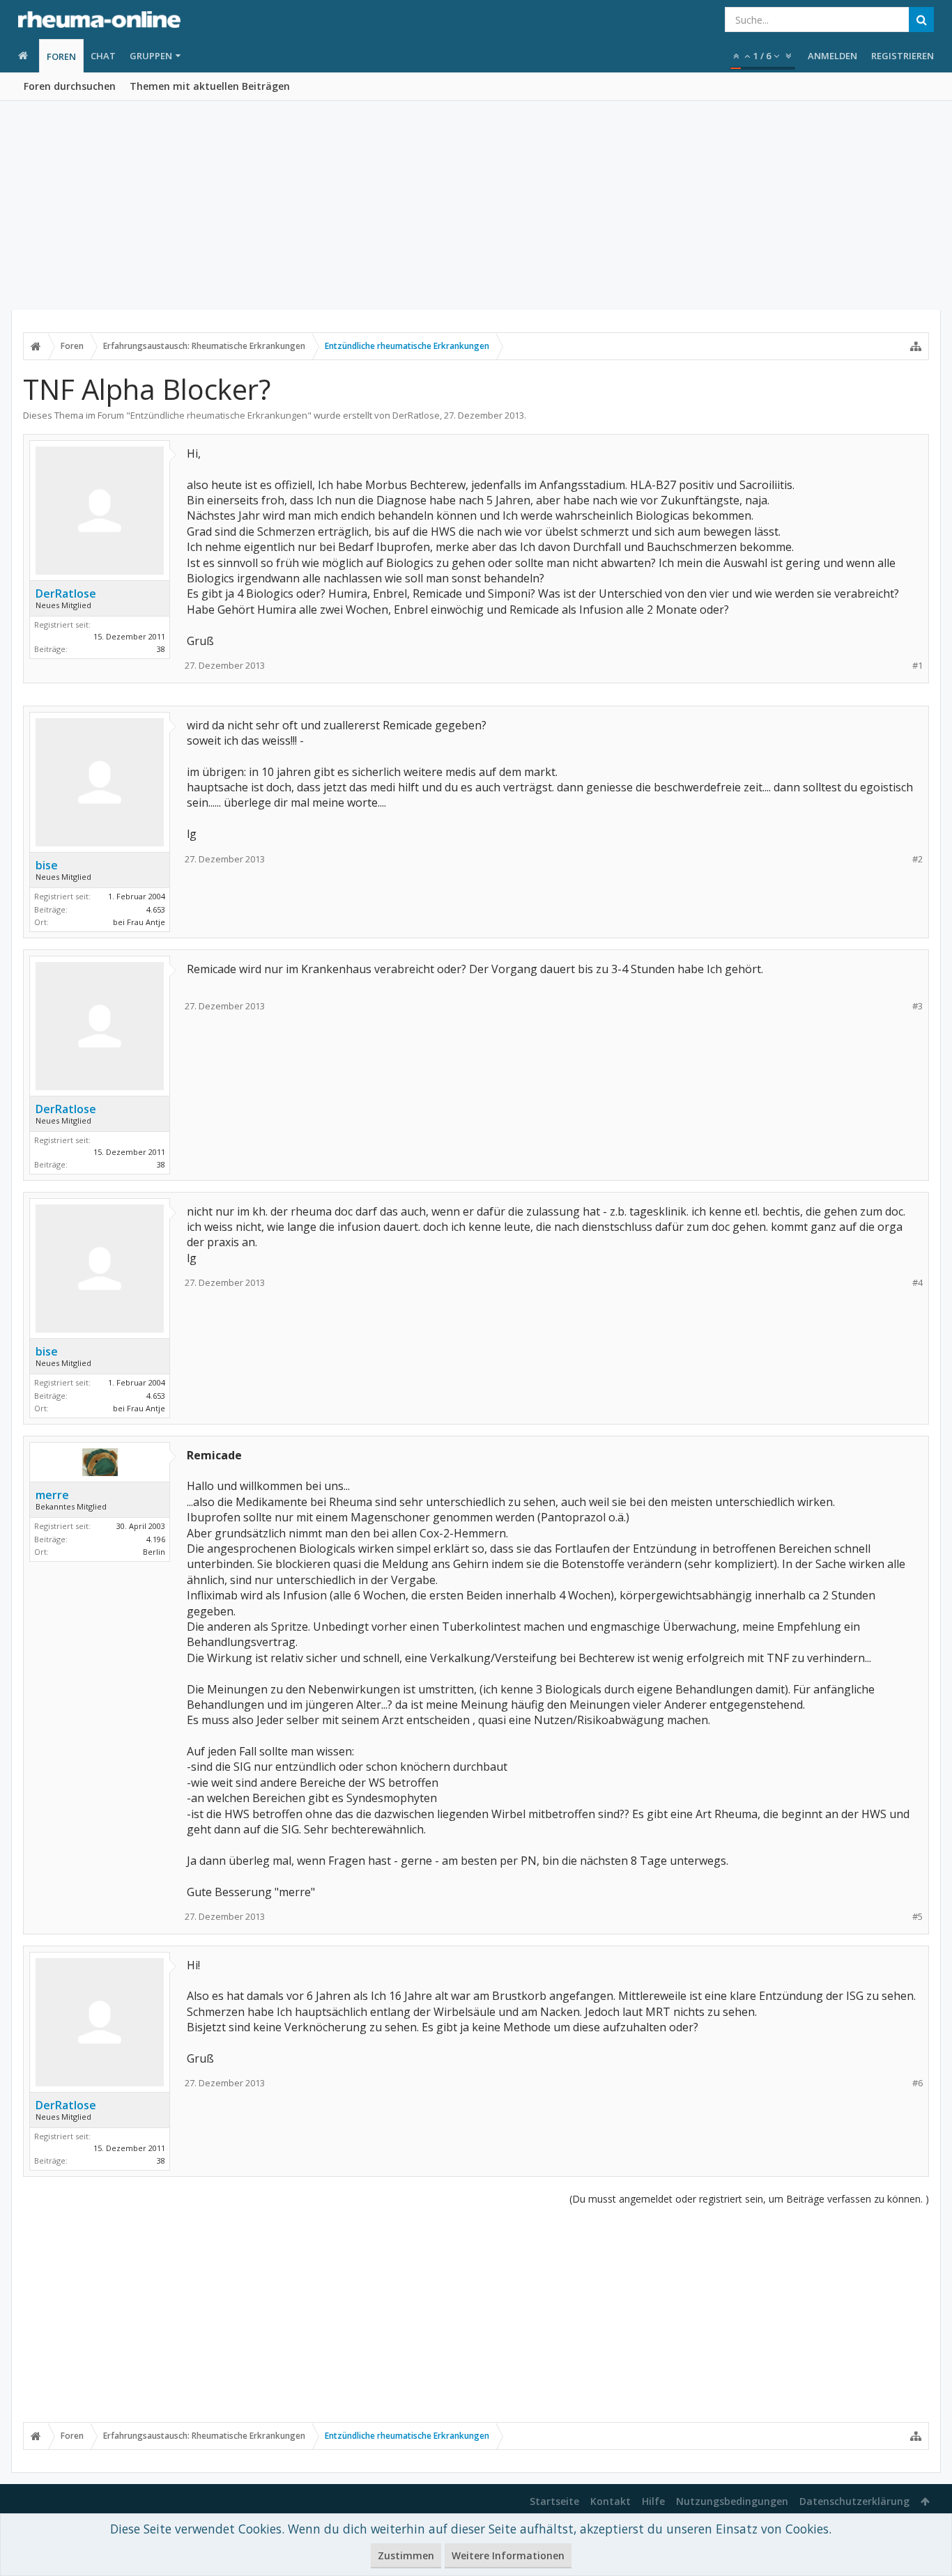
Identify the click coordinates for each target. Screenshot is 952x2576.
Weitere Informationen (508, 2555)
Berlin (154, 1552)
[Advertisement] (476, 205)
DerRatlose (416, 415)
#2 (918, 859)
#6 (918, 2083)
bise (47, 865)
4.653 (156, 909)
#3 (918, 1006)
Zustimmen (406, 2555)
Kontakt (611, 2501)
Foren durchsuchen (70, 86)
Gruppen (151, 56)
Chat (103, 56)
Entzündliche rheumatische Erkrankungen (219, 415)
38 (161, 649)
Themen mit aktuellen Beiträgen (210, 86)
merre (52, 1495)
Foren (61, 56)
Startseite (554, 2501)
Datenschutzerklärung (854, 2501)
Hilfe (653, 2501)
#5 (918, 1917)
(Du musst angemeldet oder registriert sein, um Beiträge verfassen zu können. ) (749, 2199)
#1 (918, 666)
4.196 (156, 1539)
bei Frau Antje (139, 922)
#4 (918, 1283)
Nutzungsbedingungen (732, 2501)
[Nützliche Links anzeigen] (916, 346)
